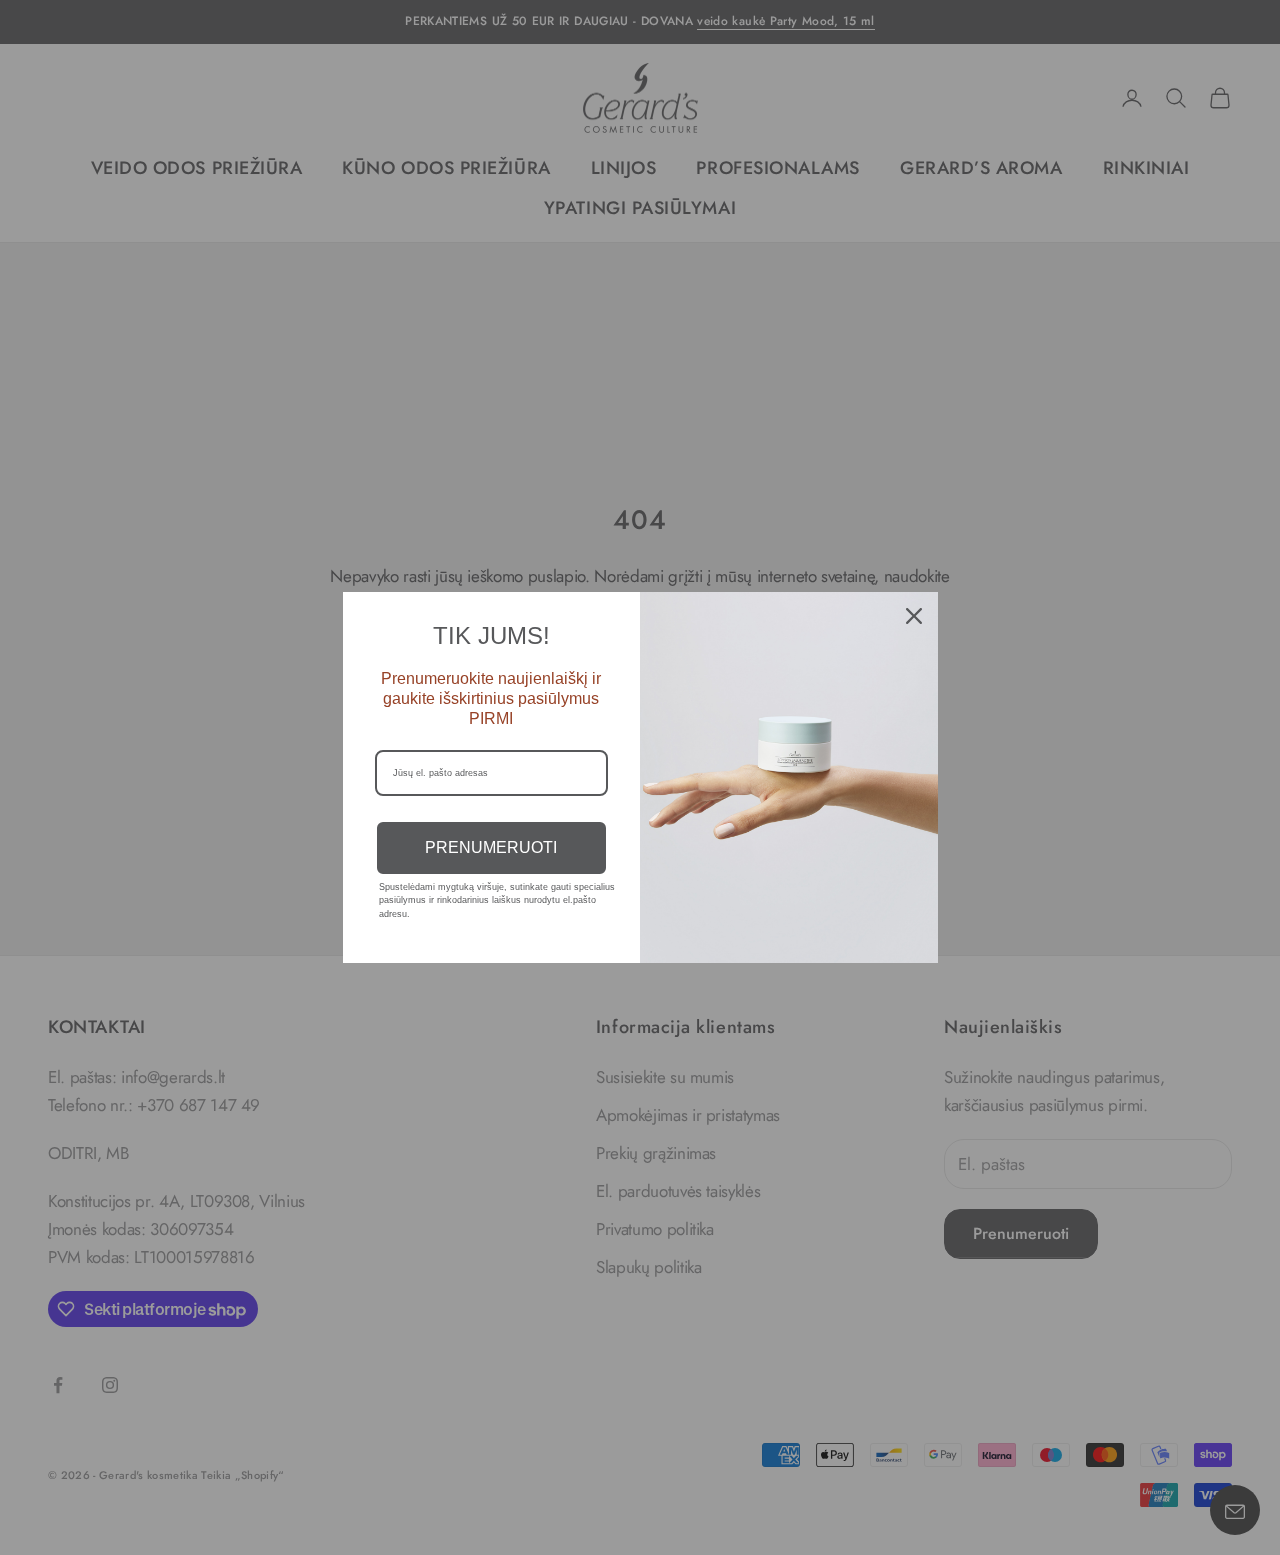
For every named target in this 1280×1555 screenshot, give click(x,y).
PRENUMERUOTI (491, 847)
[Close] (914, 616)
